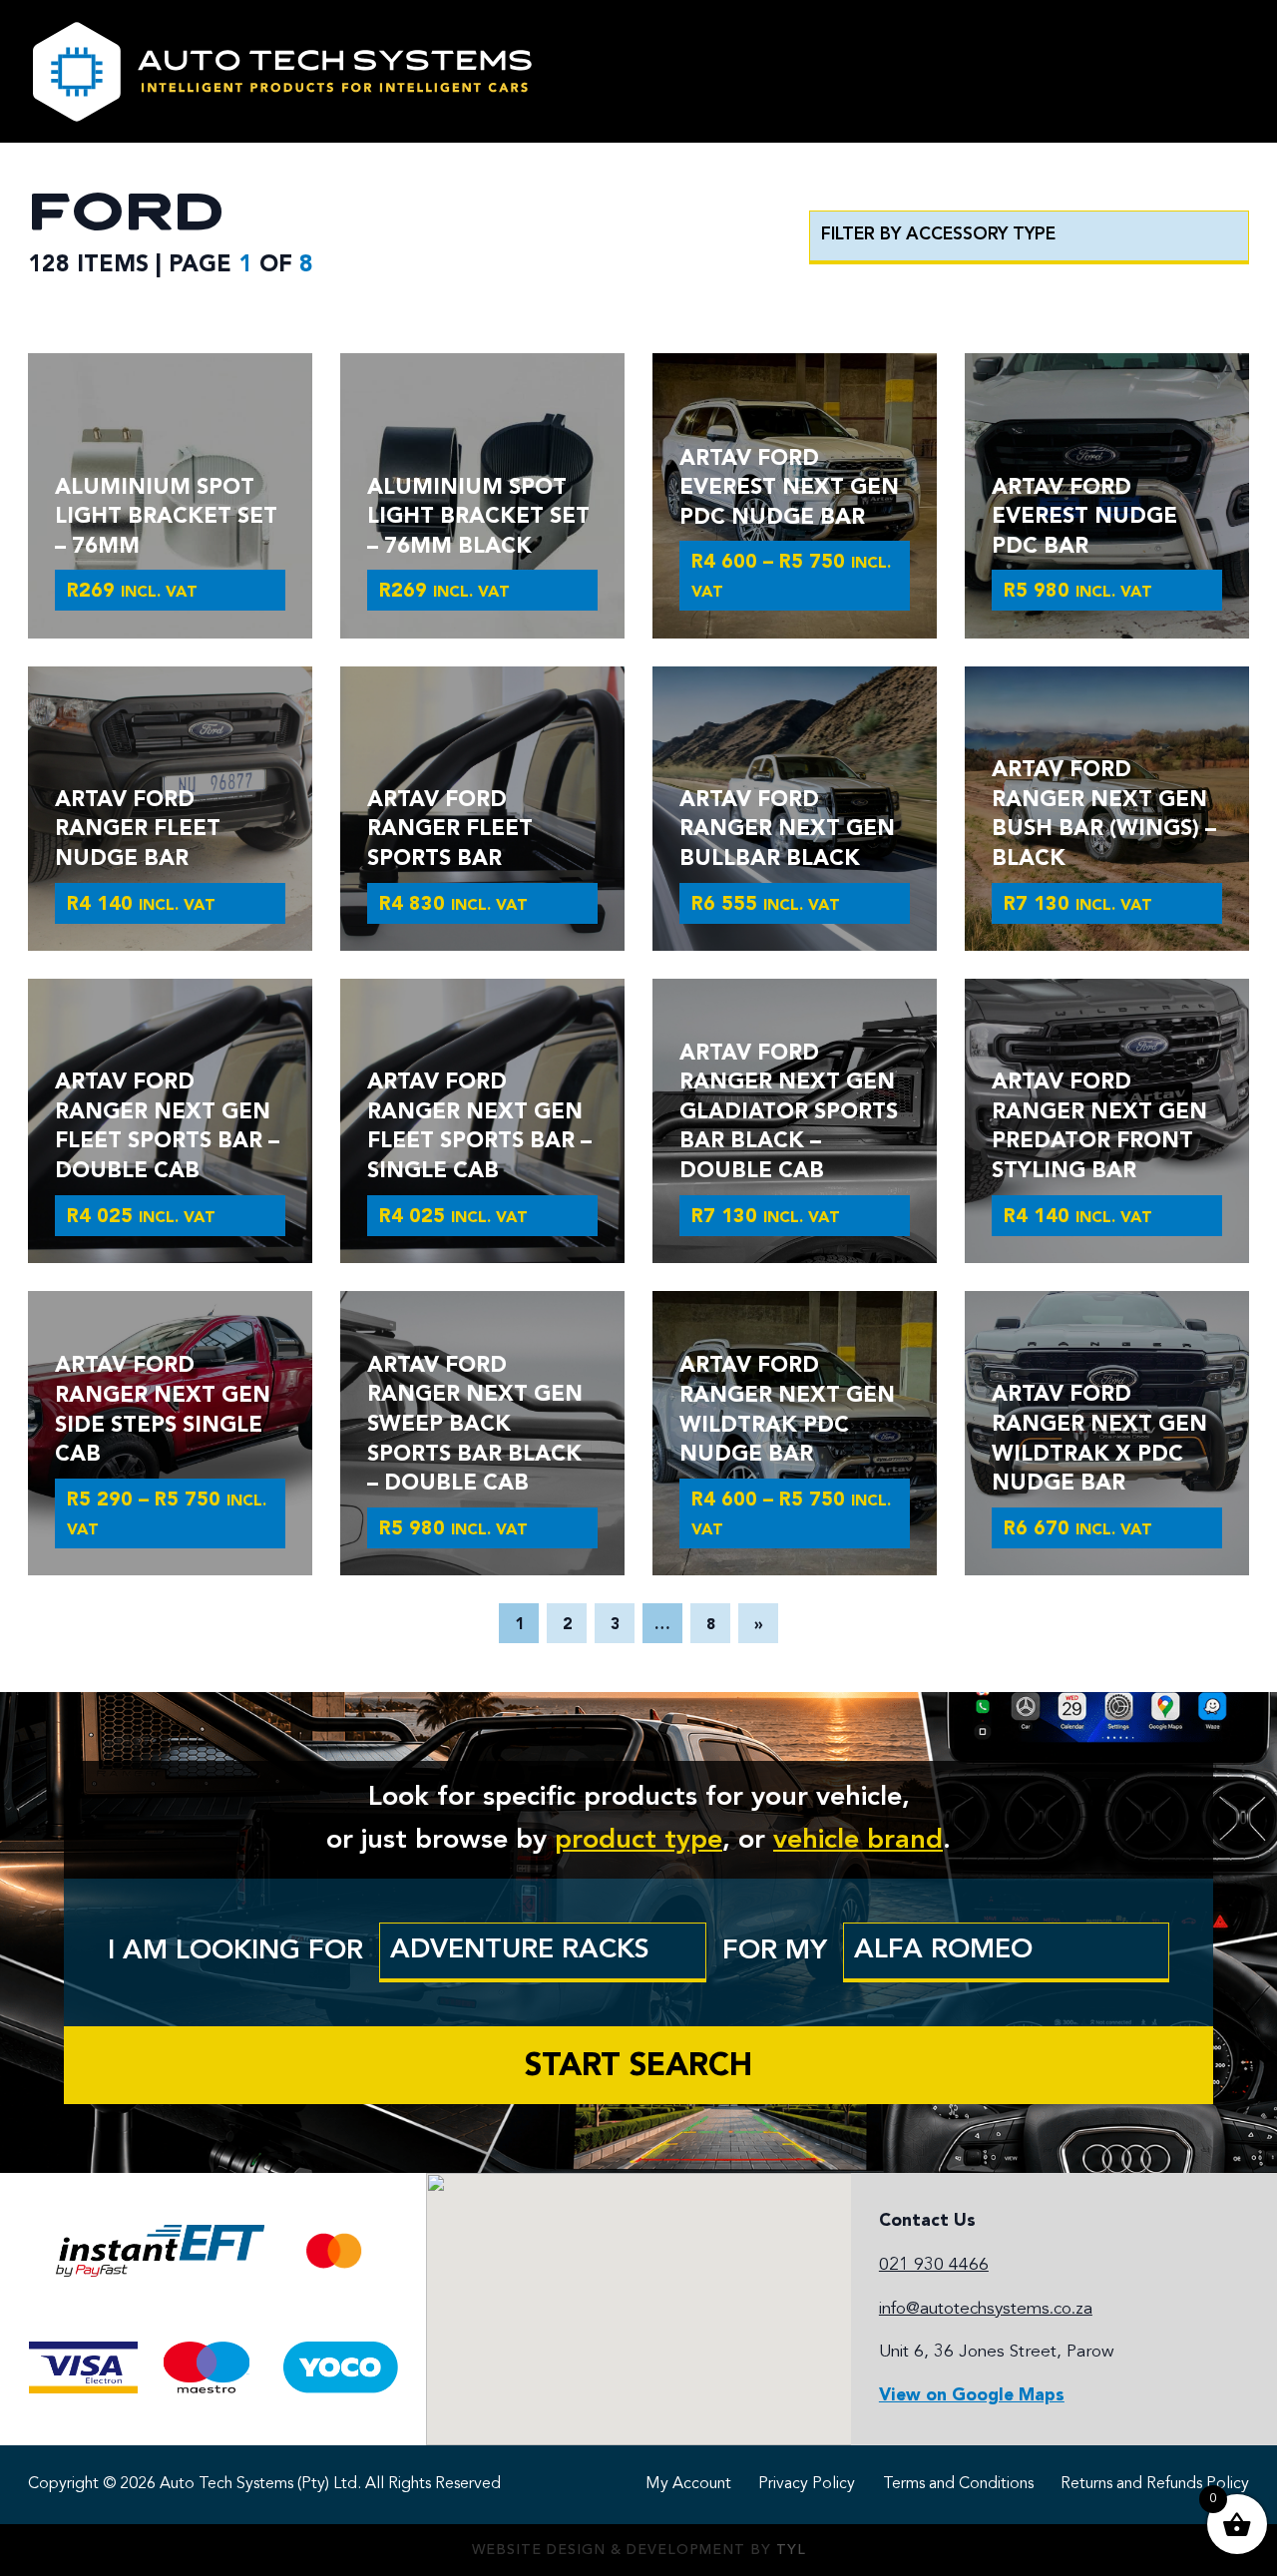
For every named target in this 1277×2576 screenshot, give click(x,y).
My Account (688, 2484)
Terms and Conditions (958, 2484)
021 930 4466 (934, 2265)
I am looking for (235, 1951)
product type (638, 1841)
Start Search (638, 2067)
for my (775, 1951)
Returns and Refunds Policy (1155, 2484)
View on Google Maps (972, 2396)
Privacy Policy (807, 2484)
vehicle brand (858, 1841)
